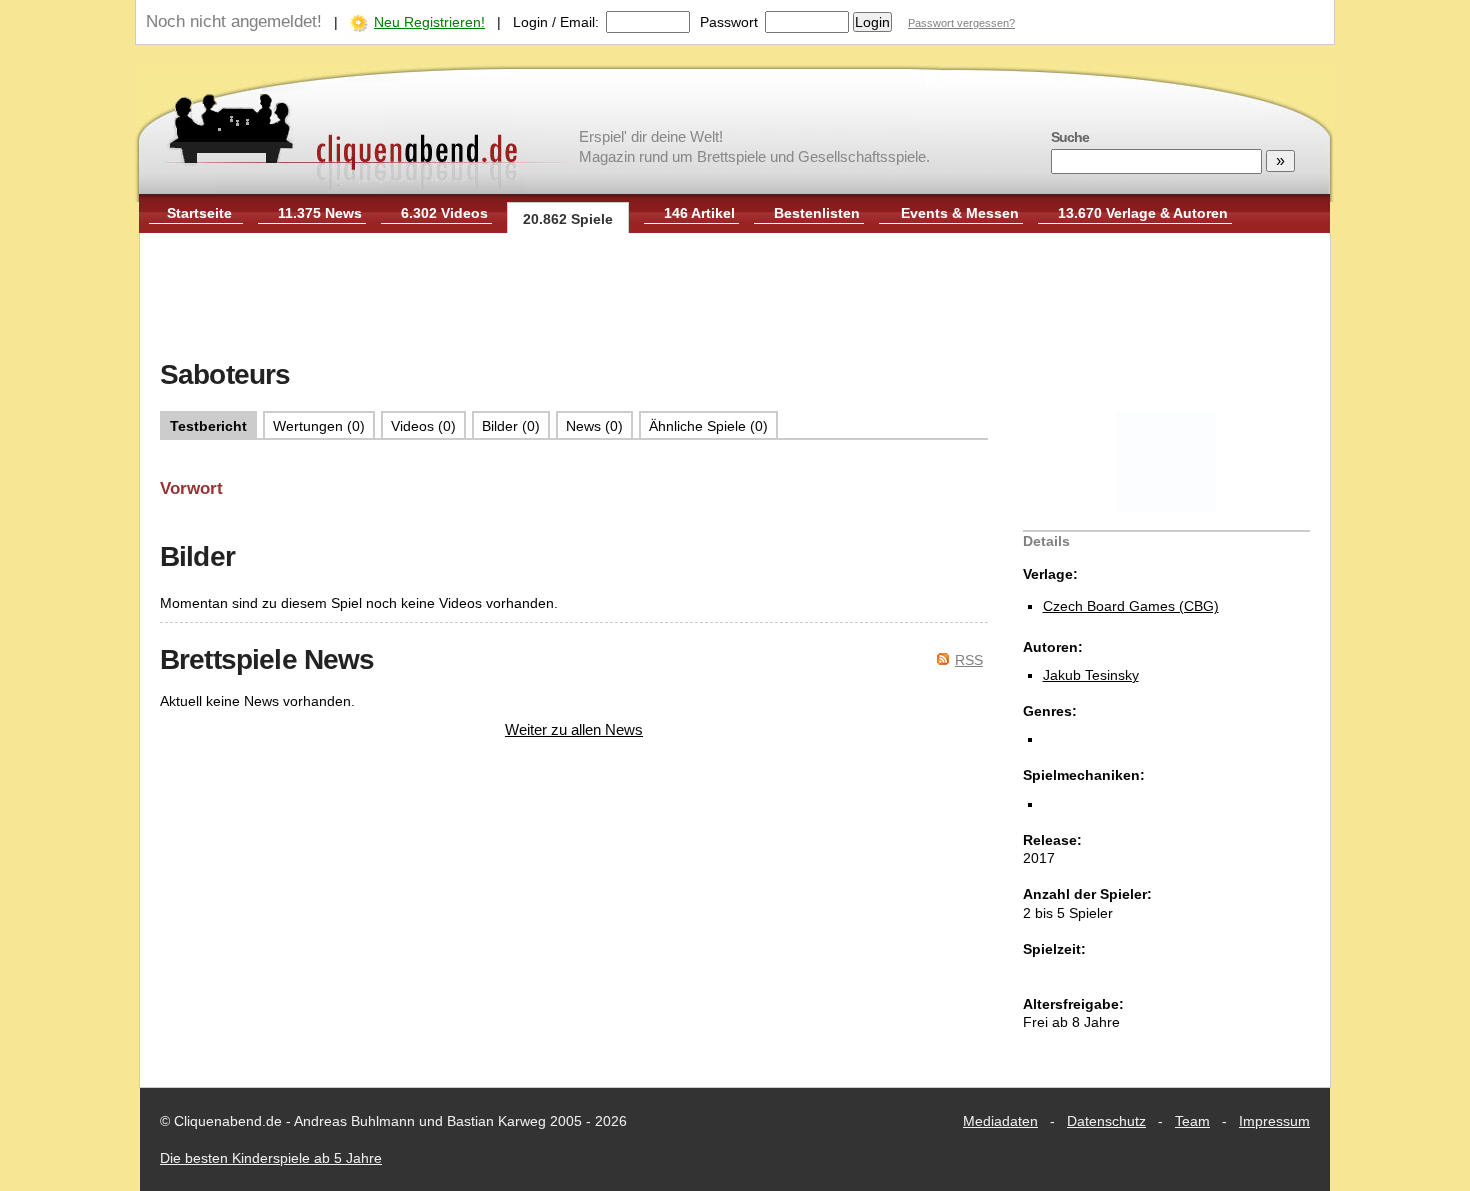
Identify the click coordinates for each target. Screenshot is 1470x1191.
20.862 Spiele (568, 219)
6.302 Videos (444, 213)
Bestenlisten (817, 213)
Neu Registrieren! (429, 22)
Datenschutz (1106, 1121)
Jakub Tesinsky (1091, 675)
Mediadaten (1000, 1121)
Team (1192, 1121)
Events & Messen (960, 213)
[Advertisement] (735, 298)
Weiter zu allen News (574, 729)
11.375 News (320, 213)
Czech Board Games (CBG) (1131, 606)
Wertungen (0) (319, 426)
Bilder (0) (511, 426)
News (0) (594, 426)
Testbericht (208, 426)
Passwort (729, 22)
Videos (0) (423, 426)
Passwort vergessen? (961, 23)
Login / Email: (556, 22)
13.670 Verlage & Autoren (1143, 213)
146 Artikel (699, 213)
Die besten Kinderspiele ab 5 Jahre (271, 1158)
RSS (969, 660)
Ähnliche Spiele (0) (708, 426)
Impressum (1274, 1121)
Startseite (199, 213)
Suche (1070, 137)
